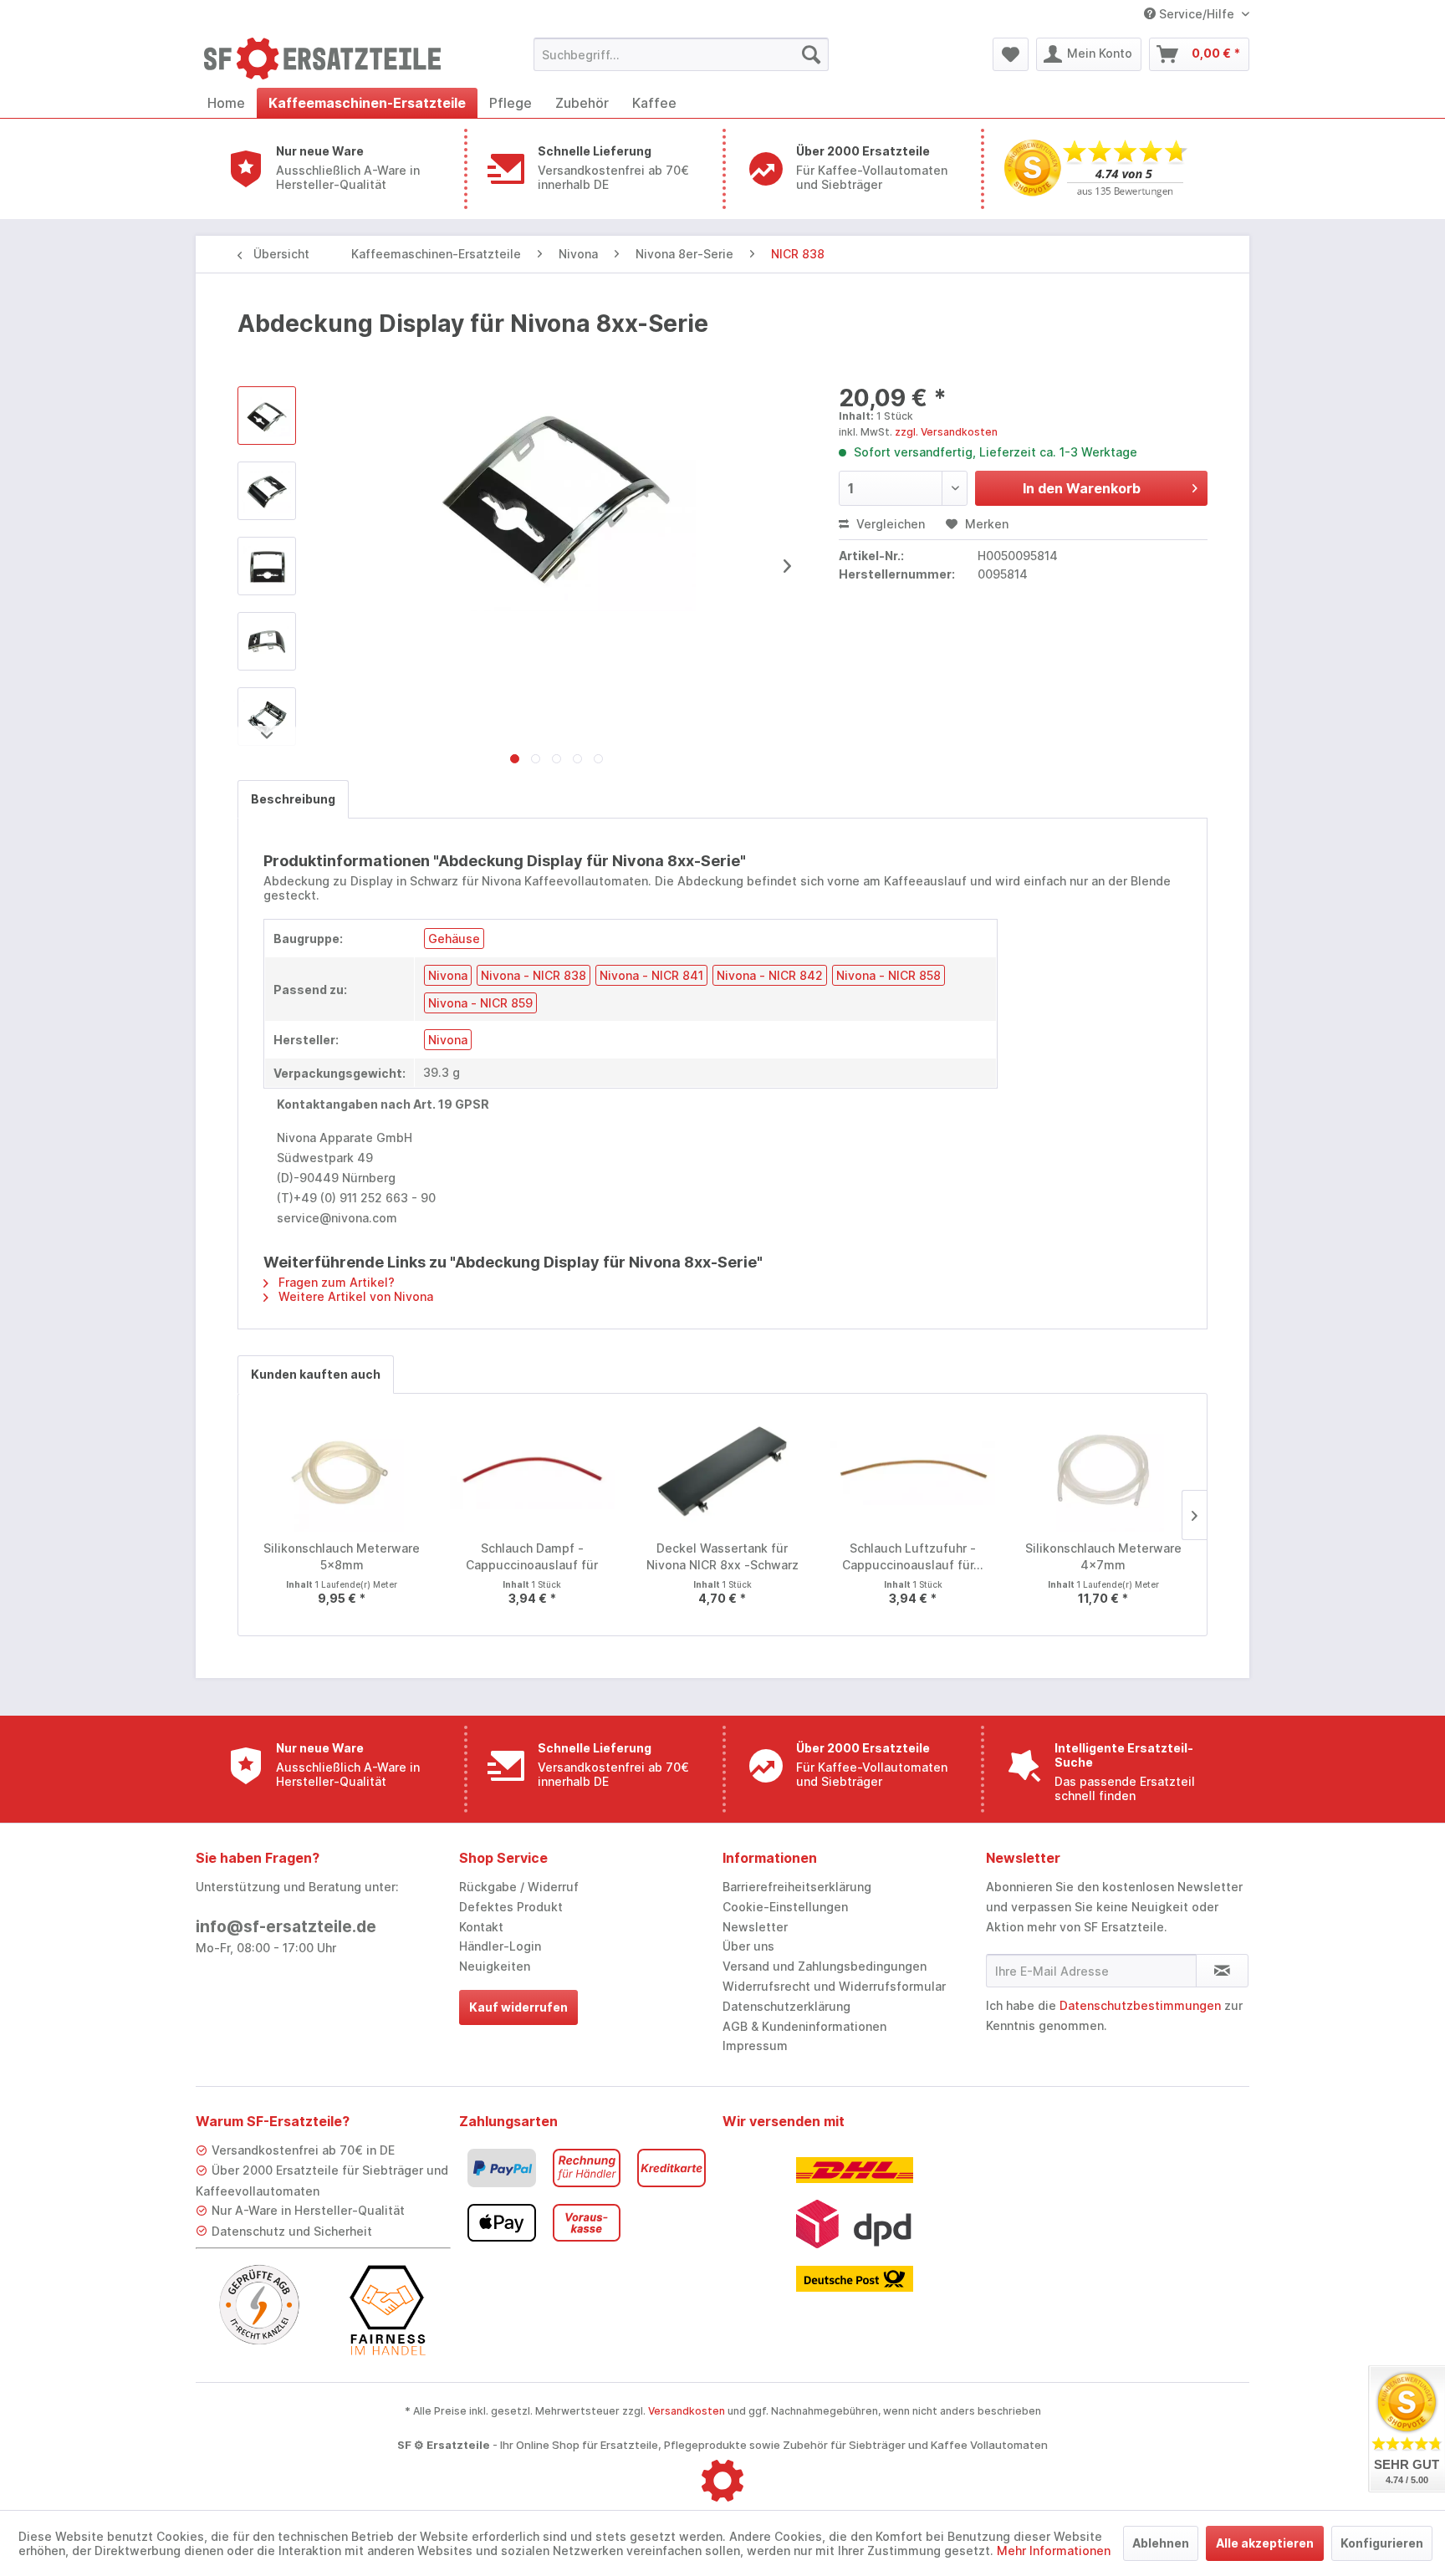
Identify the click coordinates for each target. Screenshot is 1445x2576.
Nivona (448, 975)
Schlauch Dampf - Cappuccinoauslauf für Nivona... (532, 1557)
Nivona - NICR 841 (651, 975)
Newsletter (755, 1927)
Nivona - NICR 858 (888, 975)
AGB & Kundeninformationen (804, 2026)
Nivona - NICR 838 (534, 975)
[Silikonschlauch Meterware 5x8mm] (342, 1473)
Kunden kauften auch (316, 1374)
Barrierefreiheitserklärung (797, 1887)
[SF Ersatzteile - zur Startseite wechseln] (330, 59)
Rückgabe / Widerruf (519, 1887)
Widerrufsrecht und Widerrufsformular (834, 1986)
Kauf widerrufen (518, 2007)
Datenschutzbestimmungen (1140, 2005)
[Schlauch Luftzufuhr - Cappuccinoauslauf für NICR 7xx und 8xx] (913, 1473)
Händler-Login (500, 1946)
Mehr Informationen (1054, 2550)
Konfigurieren (1382, 2543)
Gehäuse (454, 939)
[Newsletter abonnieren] (1222, 1971)
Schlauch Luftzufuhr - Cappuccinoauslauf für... (913, 1556)
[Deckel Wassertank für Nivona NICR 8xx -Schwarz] (722, 1473)
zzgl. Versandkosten (946, 432)
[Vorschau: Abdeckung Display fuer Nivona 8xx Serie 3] (267, 641)
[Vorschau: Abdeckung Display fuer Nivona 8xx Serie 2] (267, 566)
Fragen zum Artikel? (335, 1282)
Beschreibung (293, 799)
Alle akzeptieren (1265, 2543)
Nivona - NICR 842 (770, 975)
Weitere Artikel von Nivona (354, 1296)
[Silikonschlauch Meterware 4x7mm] (1103, 1473)
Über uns (748, 1946)
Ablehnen (1161, 2543)
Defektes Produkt (511, 1907)
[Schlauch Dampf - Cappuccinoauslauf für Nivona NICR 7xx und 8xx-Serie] (533, 1473)
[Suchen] (811, 54)
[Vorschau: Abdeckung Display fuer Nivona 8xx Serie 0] (267, 416)
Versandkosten (687, 2411)
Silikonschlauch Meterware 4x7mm (1103, 1556)
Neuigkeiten (495, 1966)
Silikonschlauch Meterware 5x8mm (342, 1556)
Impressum (755, 2045)
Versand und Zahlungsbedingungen (825, 1966)
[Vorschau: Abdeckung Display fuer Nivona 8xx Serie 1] (267, 491)
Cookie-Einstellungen (785, 1907)
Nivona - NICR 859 (480, 1003)
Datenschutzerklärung (786, 2006)
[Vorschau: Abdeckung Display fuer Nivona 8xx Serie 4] (267, 717)
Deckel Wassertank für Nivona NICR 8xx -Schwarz (722, 1556)
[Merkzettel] (1011, 54)
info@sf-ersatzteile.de (286, 1927)
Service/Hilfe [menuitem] (1197, 14)
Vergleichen (889, 524)
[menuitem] (681, 54)
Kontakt (481, 1927)
